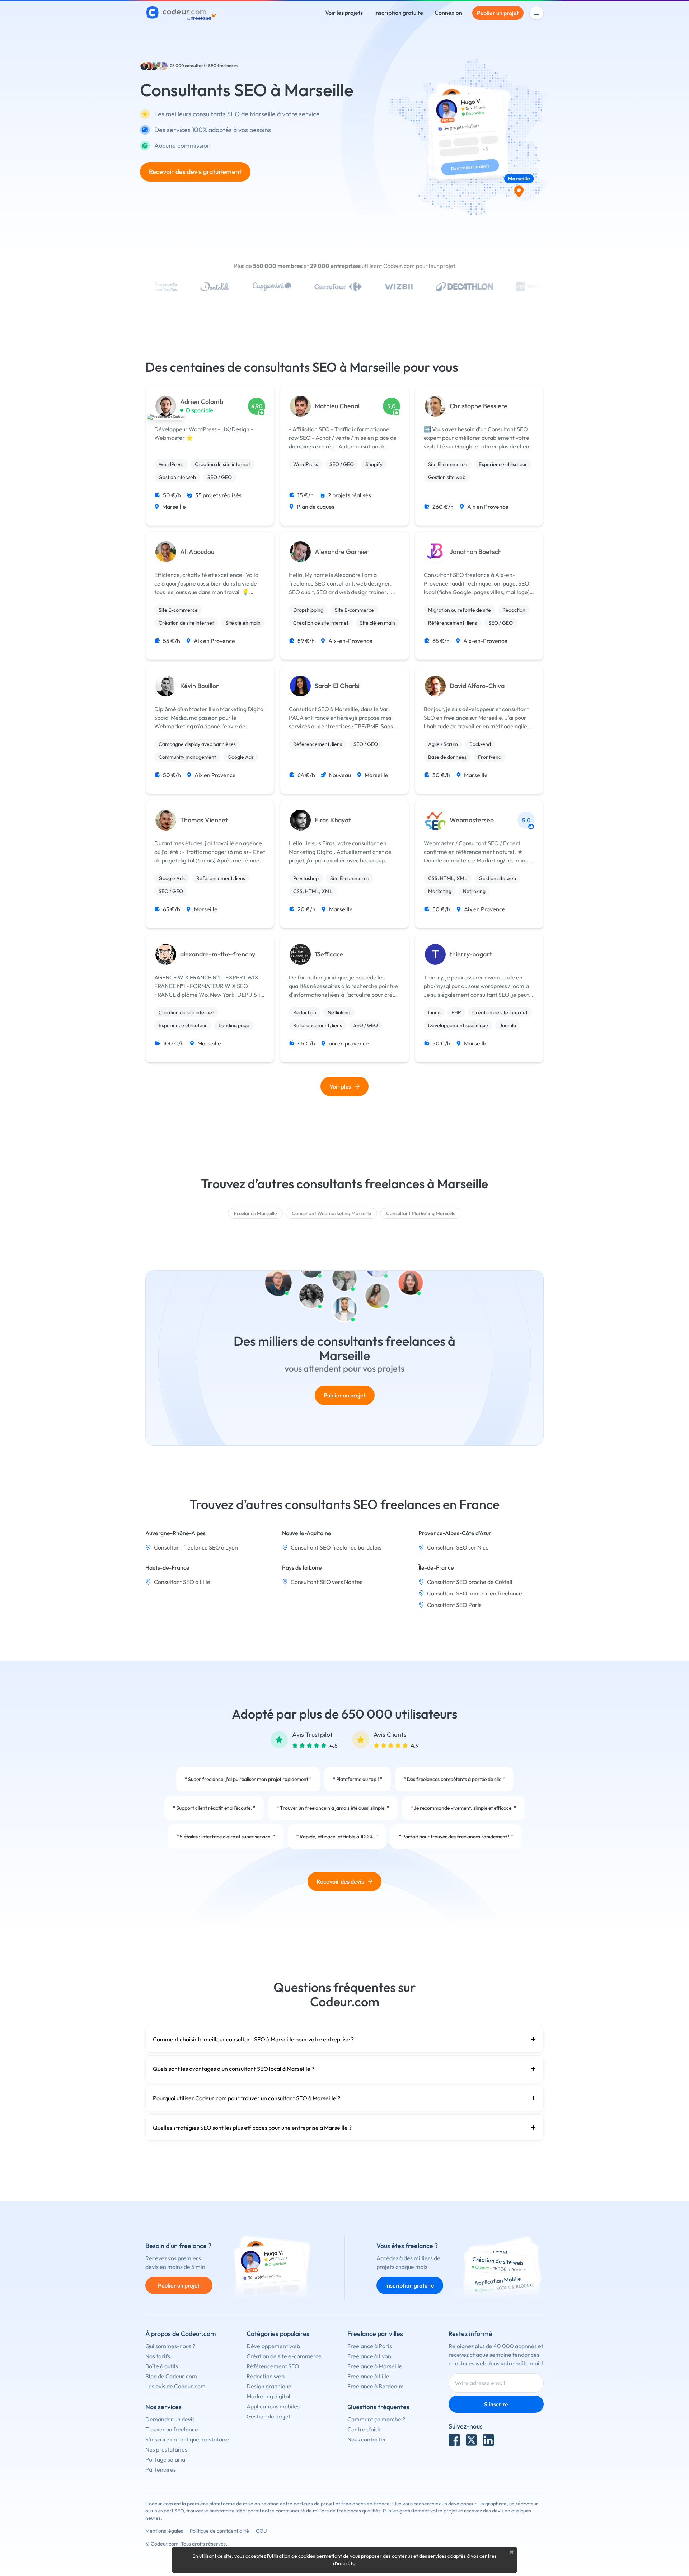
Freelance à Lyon (369, 2356)
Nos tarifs (158, 2356)
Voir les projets (344, 13)
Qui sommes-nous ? (170, 2346)
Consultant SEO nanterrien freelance (475, 1593)
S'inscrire (496, 2404)
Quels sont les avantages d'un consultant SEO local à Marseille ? (234, 2069)
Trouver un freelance (172, 2429)
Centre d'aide (365, 2429)
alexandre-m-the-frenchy (218, 954)
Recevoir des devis (340, 1881)
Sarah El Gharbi (337, 686)
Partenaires (161, 2469)
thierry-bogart (471, 954)
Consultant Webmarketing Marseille (331, 1213)
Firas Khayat (333, 820)
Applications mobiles (273, 2406)
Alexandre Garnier (342, 552)
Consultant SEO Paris (454, 1605)
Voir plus (340, 1086)
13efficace (329, 954)
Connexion (448, 13)
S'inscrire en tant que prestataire (187, 2439)
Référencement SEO (273, 2366)
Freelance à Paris (370, 2346)
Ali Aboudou (197, 552)
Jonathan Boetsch (476, 552)
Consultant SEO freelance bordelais (336, 1547)
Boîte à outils (162, 2366)
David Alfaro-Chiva (477, 686)
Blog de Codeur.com (171, 2376)
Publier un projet (498, 13)
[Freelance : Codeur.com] (182, 13)
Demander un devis (170, 2419)
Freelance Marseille (255, 1213)
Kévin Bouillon (200, 686)
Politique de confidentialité (219, 2531)
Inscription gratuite (399, 13)
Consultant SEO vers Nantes (327, 1582)
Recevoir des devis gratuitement (195, 172)
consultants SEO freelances (211, 65)
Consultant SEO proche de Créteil (470, 1582)
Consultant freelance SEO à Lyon (196, 1547)
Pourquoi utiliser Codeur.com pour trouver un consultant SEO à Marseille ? (247, 2098)
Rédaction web (266, 2376)
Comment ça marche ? (376, 2419)
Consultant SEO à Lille (182, 1582)
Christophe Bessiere (479, 406)
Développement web (273, 2346)
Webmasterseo (472, 820)
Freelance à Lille (368, 2376)
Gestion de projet (269, 2416)
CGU (261, 2531)
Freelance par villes (375, 2334)
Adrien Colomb (202, 402)
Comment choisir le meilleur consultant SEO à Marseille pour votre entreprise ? (253, 2039)
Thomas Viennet (204, 820)
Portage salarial (166, 2459)
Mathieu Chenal (337, 406)
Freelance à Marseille (375, 2366)
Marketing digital (268, 2396)
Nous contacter (367, 2439)
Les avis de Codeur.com (175, 2386)
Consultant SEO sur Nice (458, 1547)
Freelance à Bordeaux (375, 2386)
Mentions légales (164, 2531)
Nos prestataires (166, 2449)
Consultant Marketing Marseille (421, 1213)
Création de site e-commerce (284, 2356)
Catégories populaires (278, 2334)
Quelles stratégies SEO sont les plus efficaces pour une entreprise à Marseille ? (252, 2128)
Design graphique (269, 2386)
